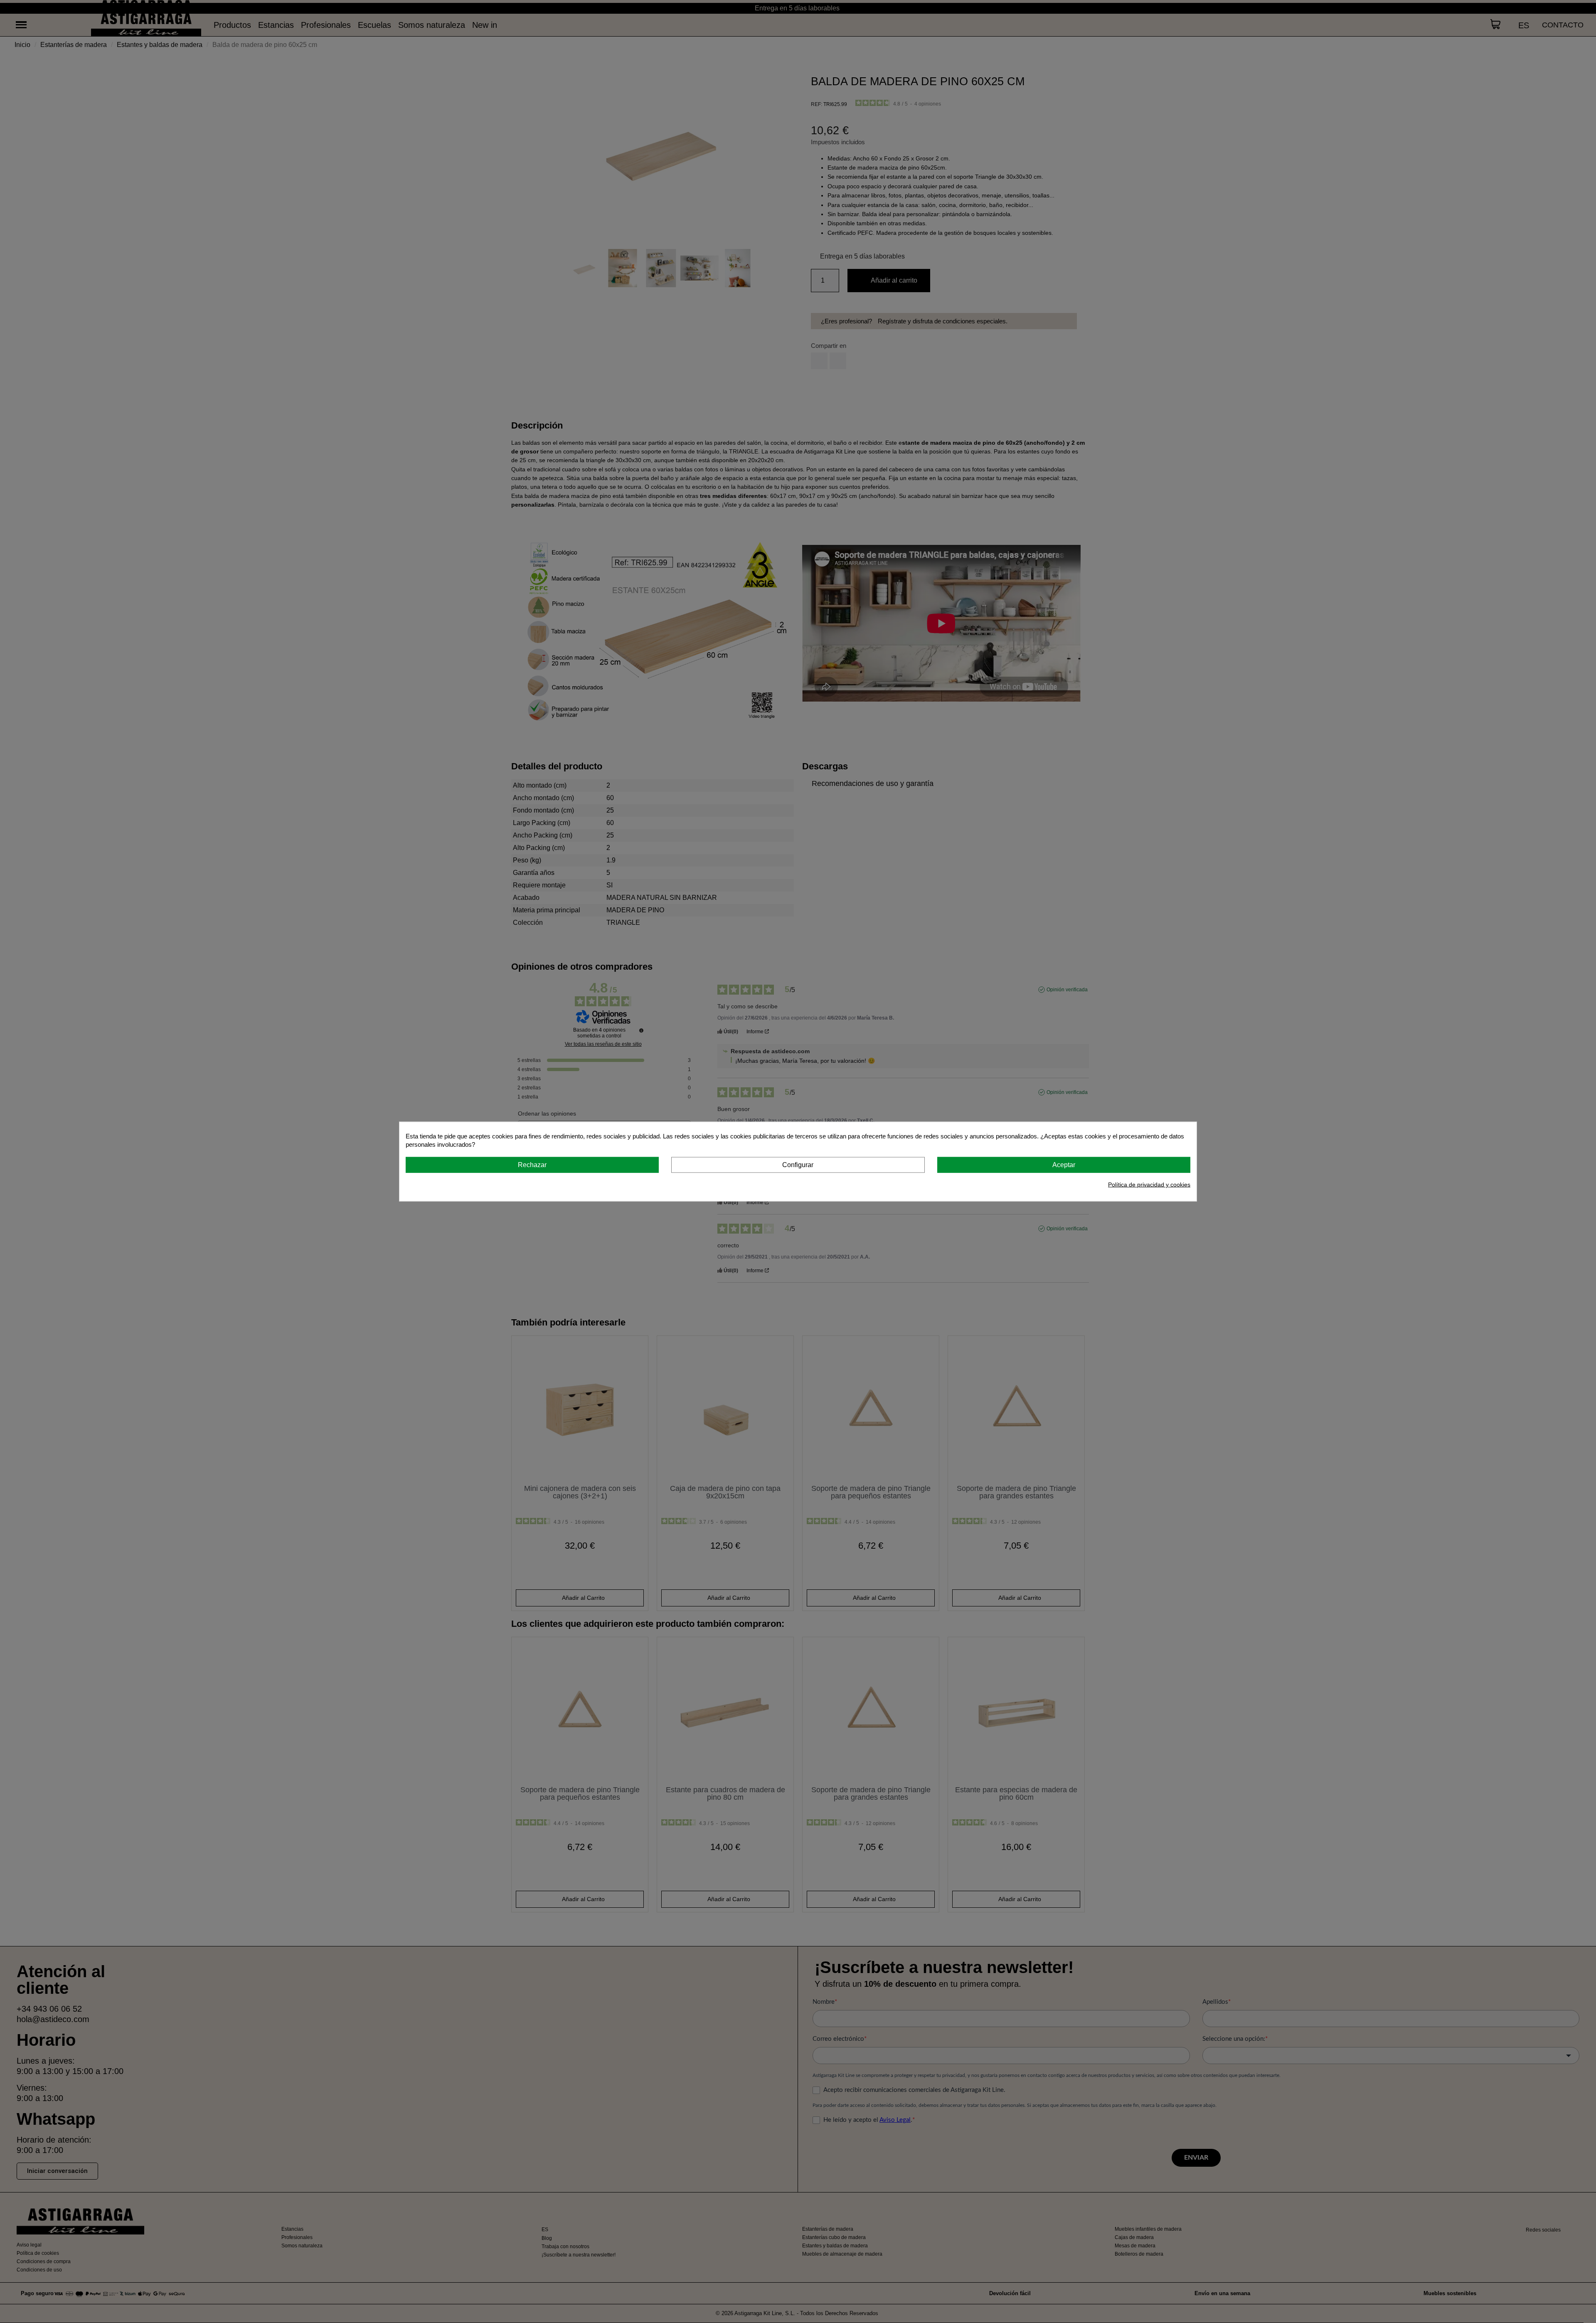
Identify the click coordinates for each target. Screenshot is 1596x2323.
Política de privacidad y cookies (1149, 1185)
